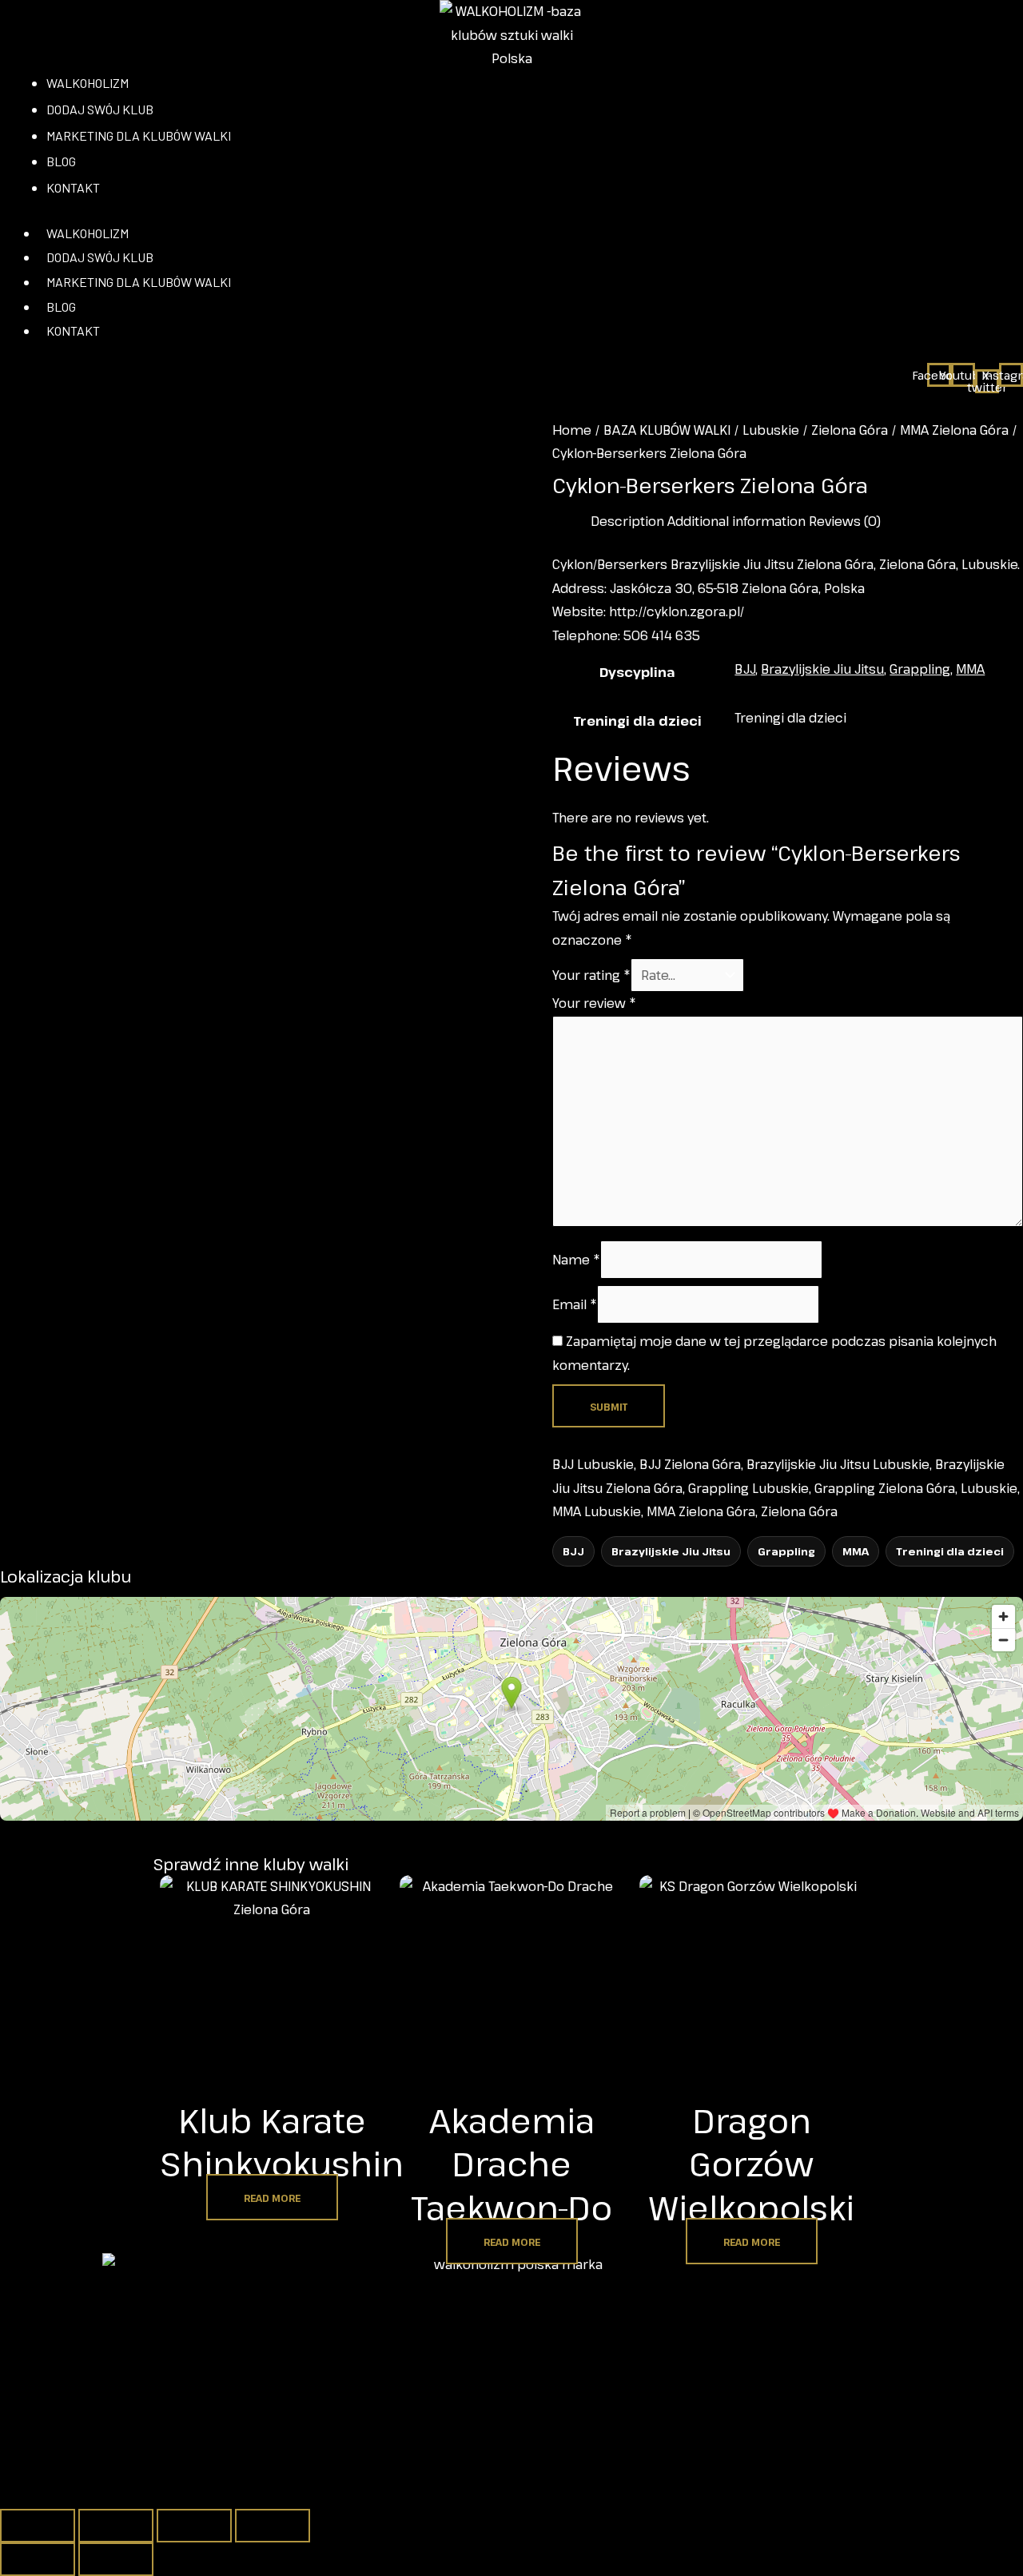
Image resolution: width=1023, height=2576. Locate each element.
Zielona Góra (850, 430)
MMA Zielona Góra (954, 430)
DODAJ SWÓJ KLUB (100, 257)
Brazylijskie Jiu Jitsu (822, 669)
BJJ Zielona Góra (690, 1464)
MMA (970, 669)
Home (572, 430)
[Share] (194, 2526)
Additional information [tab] (736, 521)
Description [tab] (627, 521)
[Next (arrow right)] (116, 2559)
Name (576, 1260)
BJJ (745, 669)
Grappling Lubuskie (748, 1488)
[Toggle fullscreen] (116, 2526)
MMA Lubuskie (597, 1511)
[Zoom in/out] (38, 2526)
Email (575, 1304)
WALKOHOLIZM (88, 233)
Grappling (920, 669)
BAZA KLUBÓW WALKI (667, 430)
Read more (272, 2198)
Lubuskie (771, 430)
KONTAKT (73, 330)
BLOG (61, 307)
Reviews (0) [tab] (845, 521)
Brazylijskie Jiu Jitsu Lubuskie (838, 1464)
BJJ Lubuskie (593, 1464)
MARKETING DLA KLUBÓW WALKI (139, 282)
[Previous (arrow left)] (38, 2559)
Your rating (591, 975)
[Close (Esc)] (273, 2526)
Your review (594, 1003)
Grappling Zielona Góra (885, 1488)
